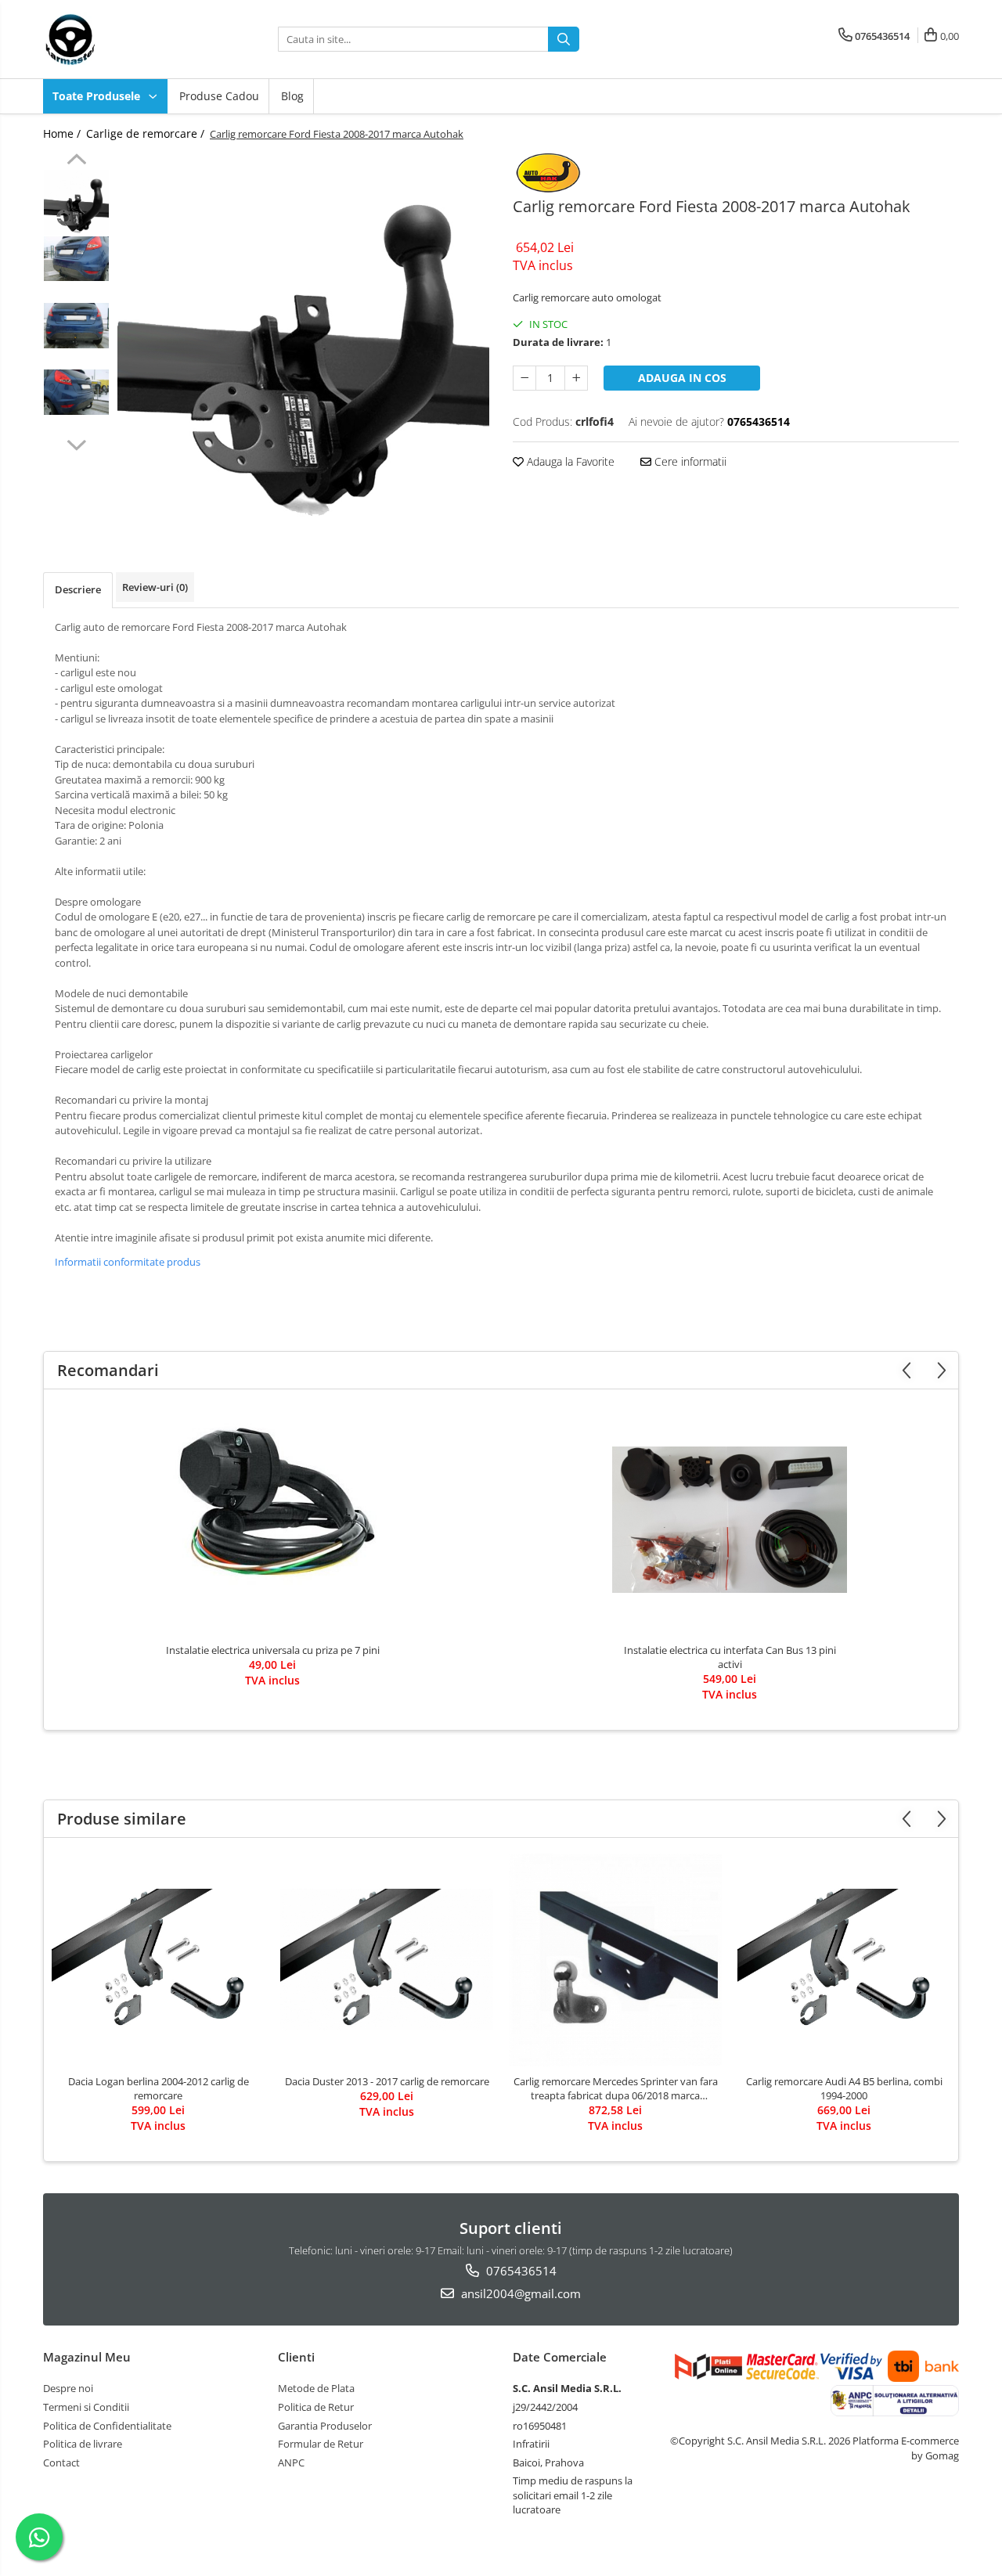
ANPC (291, 2463)
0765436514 (520, 2271)
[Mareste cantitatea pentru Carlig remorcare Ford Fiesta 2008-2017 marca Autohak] (576, 378)
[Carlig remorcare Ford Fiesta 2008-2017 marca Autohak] (303, 339)
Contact (61, 2463)
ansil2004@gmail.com (519, 2293)
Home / (63, 133)
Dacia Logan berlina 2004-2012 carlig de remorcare (159, 2088)
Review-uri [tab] (155, 587)
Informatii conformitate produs (128, 1262)
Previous (76, 161)
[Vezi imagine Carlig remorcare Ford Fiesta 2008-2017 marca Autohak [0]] (76, 202)
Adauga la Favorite (569, 461)
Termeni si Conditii (86, 2407)
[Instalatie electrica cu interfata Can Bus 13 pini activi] (730, 1520)
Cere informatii (689, 461)
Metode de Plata (316, 2388)
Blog (292, 96)
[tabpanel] (303, 339)
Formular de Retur (321, 2444)
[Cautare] (564, 39)
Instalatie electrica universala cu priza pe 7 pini (273, 1650)
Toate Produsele (98, 96)
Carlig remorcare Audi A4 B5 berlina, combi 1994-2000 (844, 2088)
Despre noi (68, 2388)
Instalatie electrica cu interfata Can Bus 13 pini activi (730, 1657)
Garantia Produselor (325, 2426)
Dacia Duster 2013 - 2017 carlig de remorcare (387, 2081)
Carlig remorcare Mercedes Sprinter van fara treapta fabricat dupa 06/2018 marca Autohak (616, 2088)
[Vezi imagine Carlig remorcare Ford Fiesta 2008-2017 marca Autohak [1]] (76, 259)
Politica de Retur (316, 2407)
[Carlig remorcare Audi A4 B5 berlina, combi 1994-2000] (844, 1960)
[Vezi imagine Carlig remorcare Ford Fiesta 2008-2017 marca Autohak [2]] (76, 326)
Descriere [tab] (78, 589)
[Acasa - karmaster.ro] (121, 39)
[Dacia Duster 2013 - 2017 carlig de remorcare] (387, 1960)
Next (76, 443)
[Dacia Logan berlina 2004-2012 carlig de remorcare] (158, 1960)
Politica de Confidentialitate (107, 2426)
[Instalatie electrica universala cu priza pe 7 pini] (272, 1519)
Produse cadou (219, 96)
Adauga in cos (682, 378)
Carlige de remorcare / (147, 133)
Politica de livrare (83, 2444)
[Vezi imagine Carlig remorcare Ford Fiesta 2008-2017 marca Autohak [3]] (76, 392)
